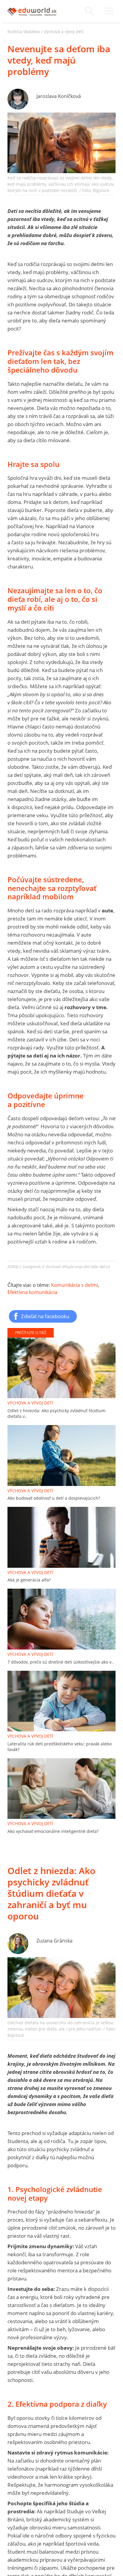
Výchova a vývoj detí (64, 31)
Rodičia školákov (24, 31)
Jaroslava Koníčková (59, 96)
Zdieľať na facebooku (45, 1316)
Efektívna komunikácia (32, 1292)
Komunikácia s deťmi (74, 1285)
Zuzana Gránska (54, 1941)
